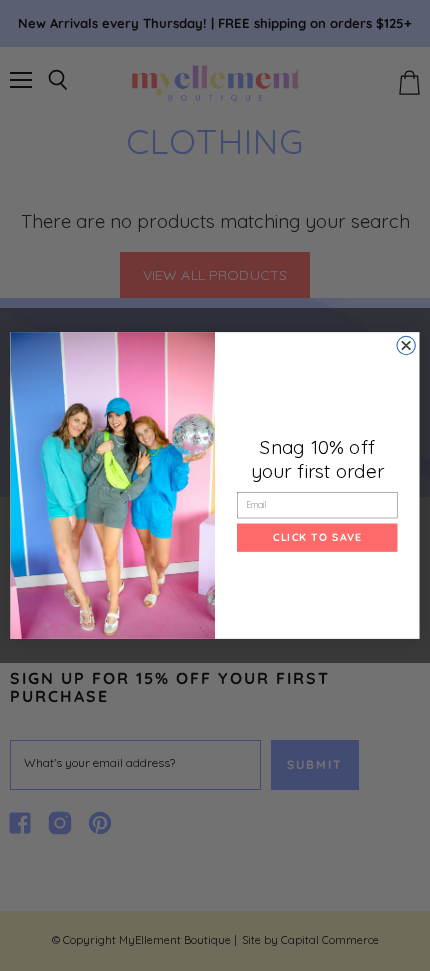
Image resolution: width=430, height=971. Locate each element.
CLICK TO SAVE (317, 537)
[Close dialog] (406, 345)
